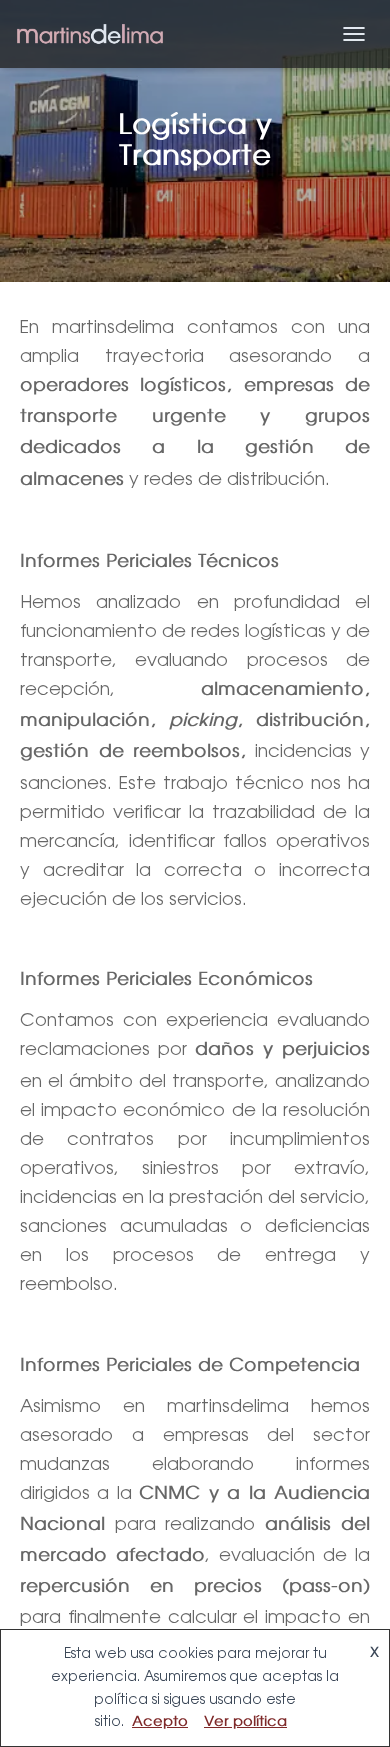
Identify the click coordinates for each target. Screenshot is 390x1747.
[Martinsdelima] (97, 34)
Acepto (160, 1722)
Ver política (245, 1722)
